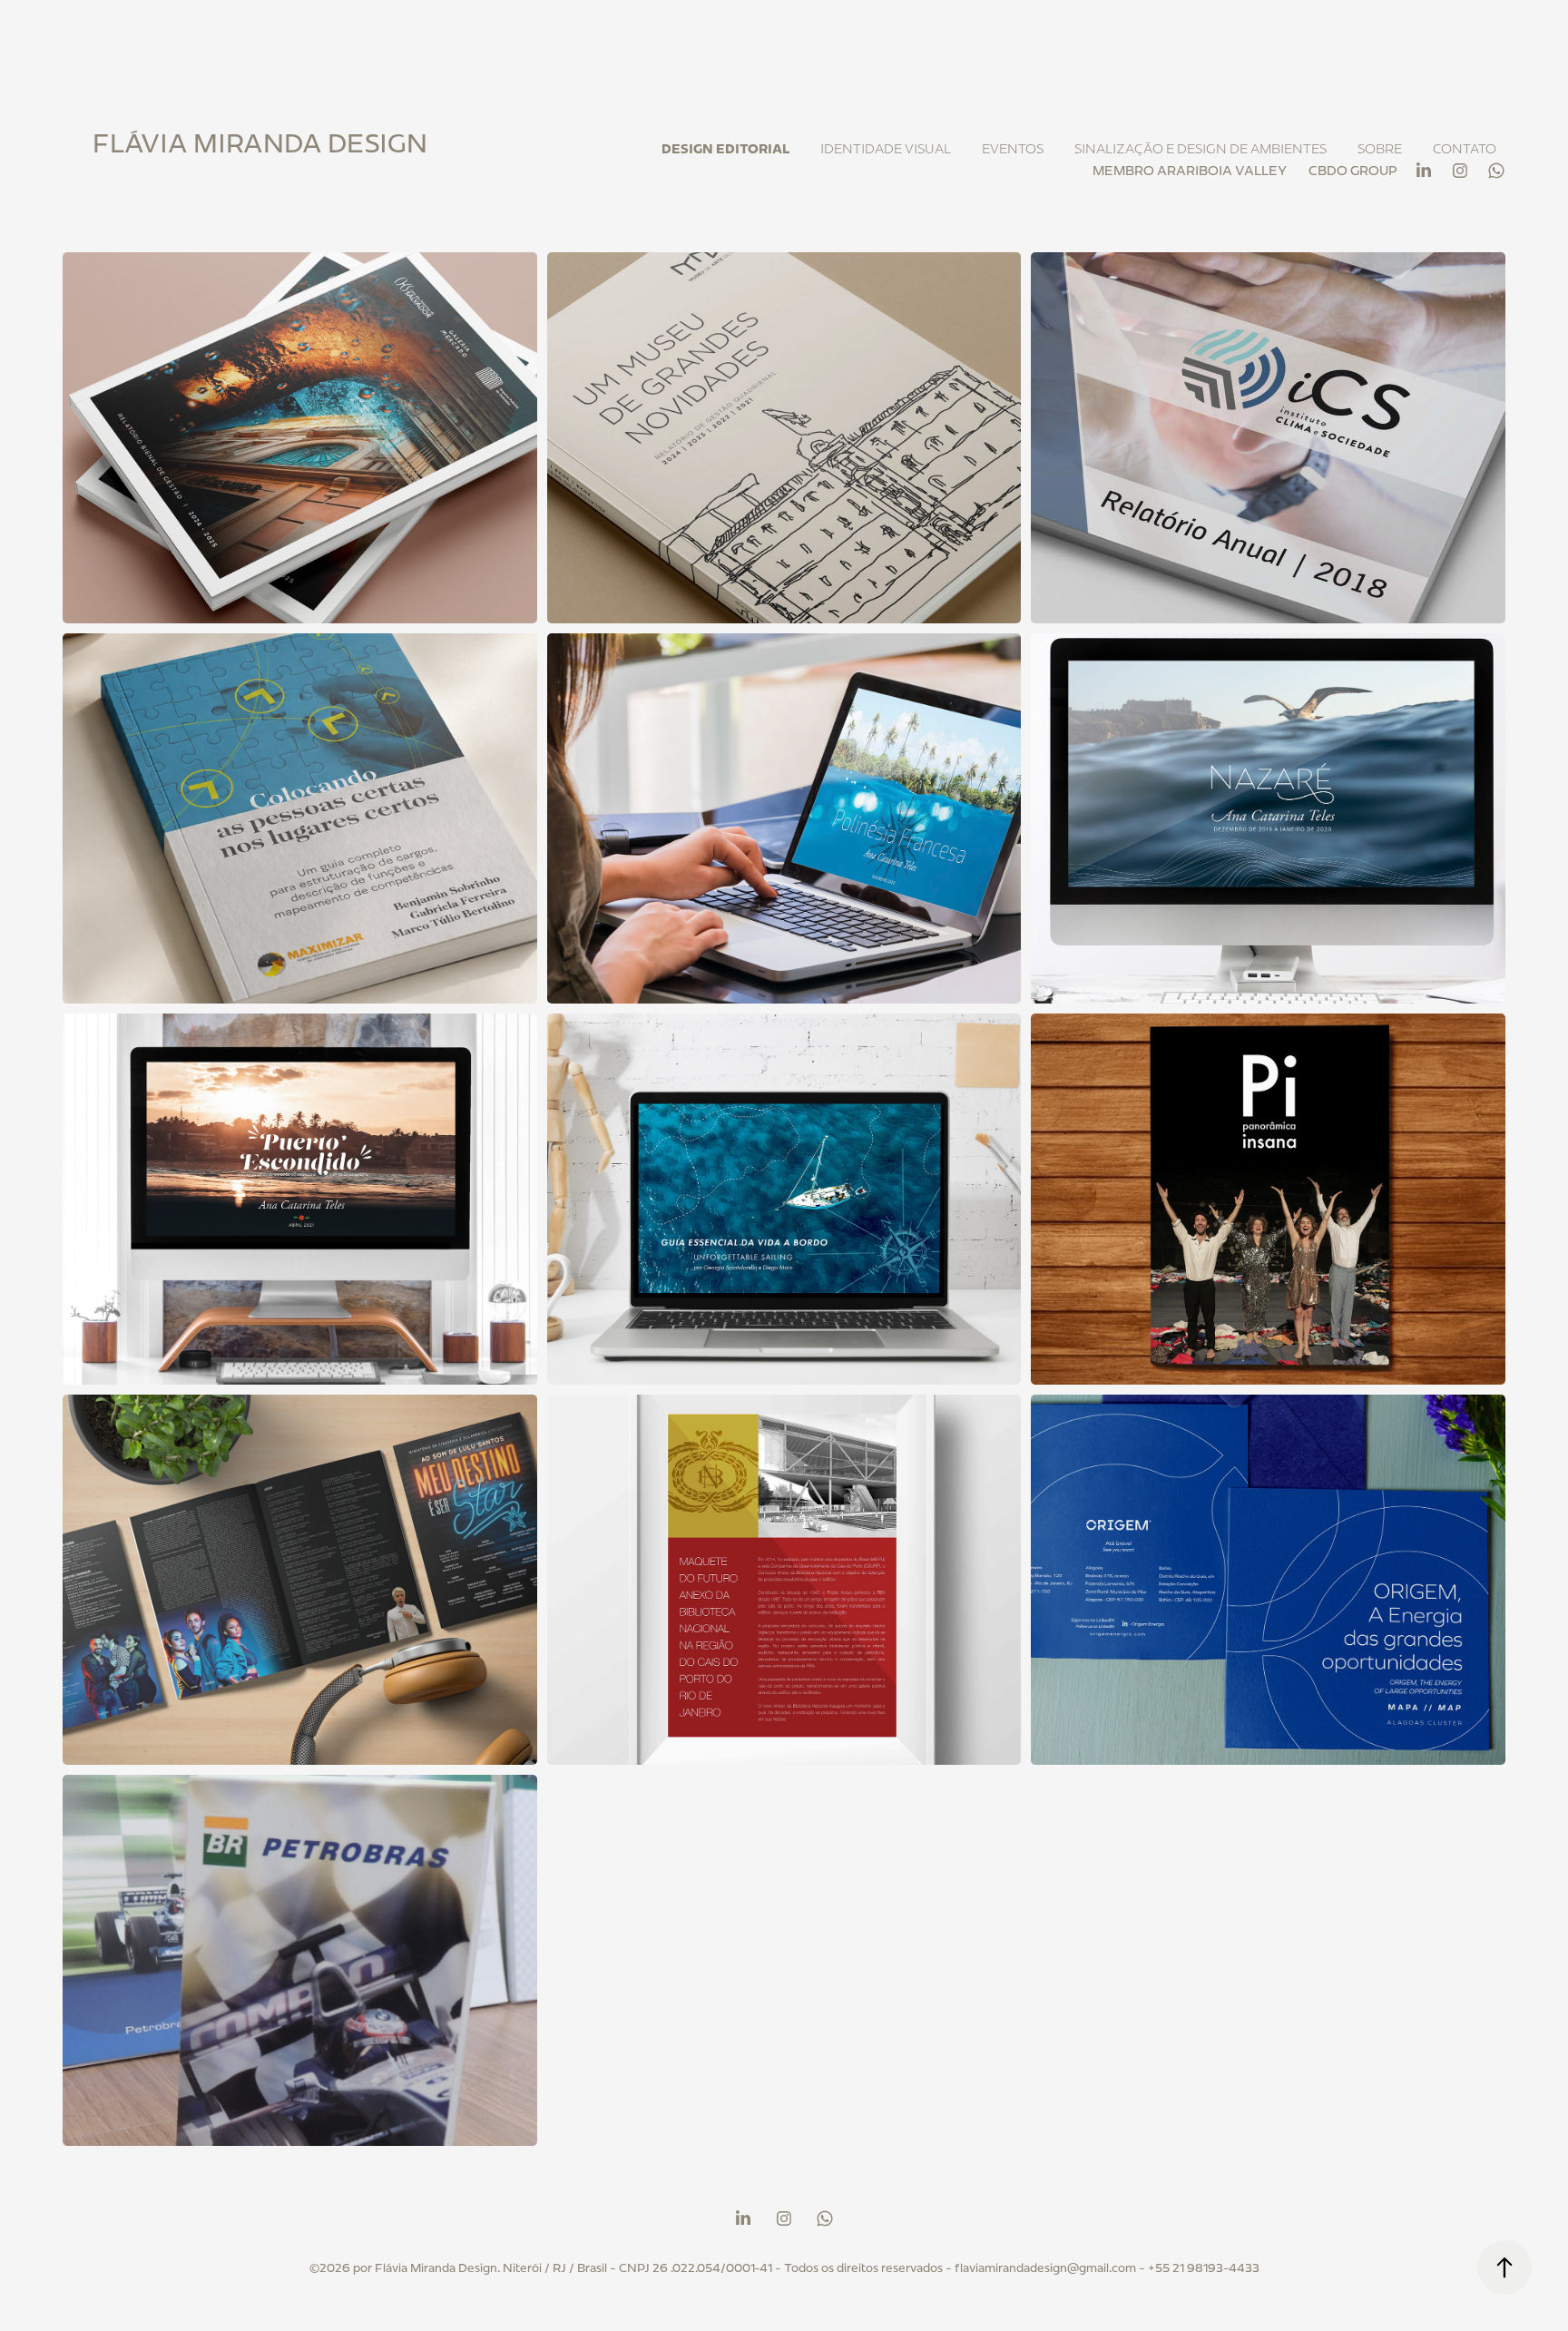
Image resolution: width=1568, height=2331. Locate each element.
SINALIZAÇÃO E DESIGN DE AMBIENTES (1200, 149)
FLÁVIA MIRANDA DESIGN (260, 143)
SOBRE (1380, 149)
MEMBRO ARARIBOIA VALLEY (1190, 171)
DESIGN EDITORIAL (725, 149)
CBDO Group (1353, 171)
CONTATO (1465, 149)
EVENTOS (1013, 149)
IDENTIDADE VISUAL (886, 149)
